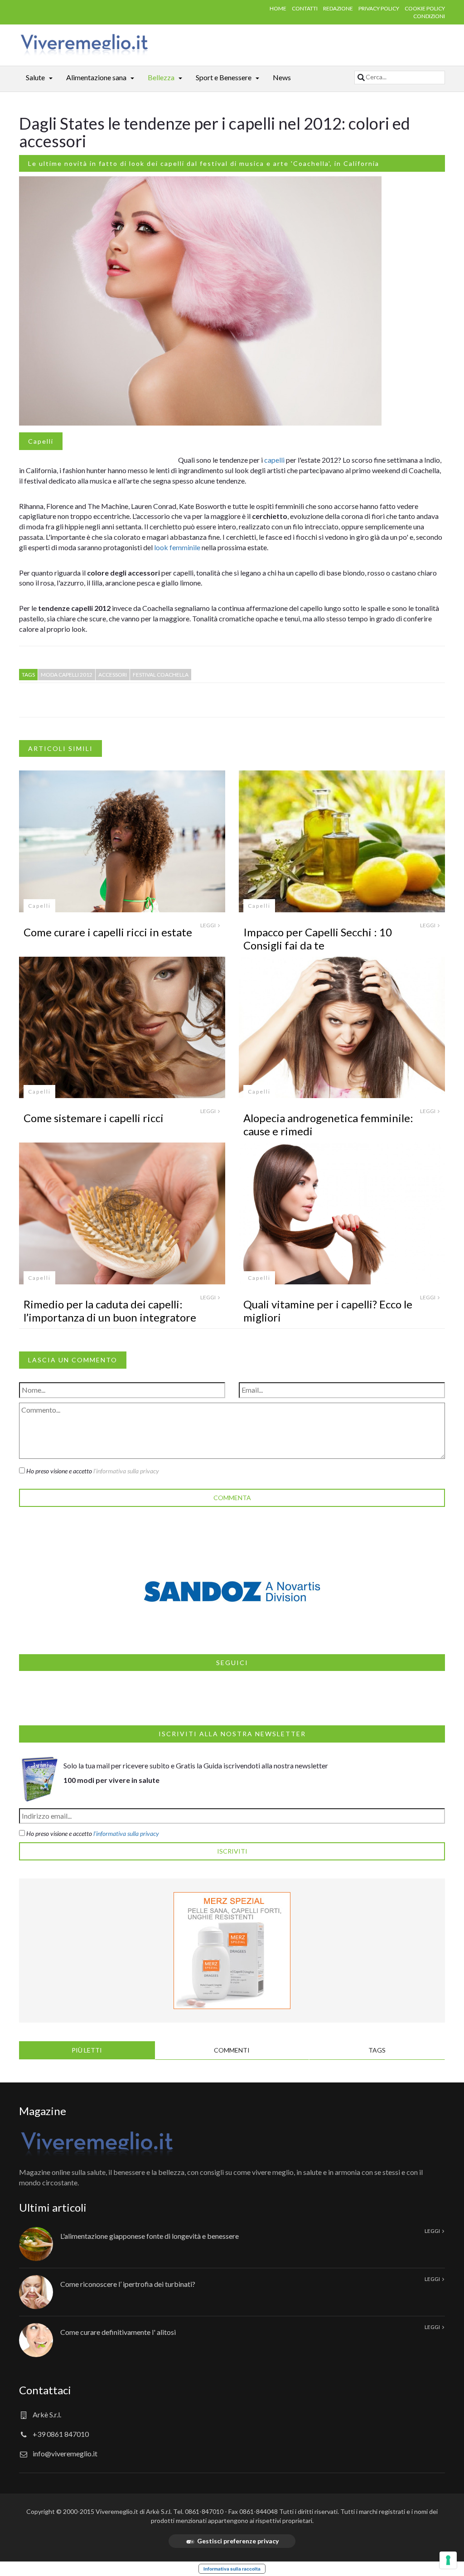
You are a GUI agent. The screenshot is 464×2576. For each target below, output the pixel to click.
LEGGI (208, 925)
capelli (274, 460)
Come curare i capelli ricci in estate (108, 932)
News (282, 77)
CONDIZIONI (429, 16)
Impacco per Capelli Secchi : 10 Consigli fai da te (318, 939)
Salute (35, 77)
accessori (113, 675)
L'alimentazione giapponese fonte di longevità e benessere (150, 2236)
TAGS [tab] (377, 2050)
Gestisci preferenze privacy (238, 2541)
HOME (278, 8)
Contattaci (45, 2390)
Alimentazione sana (96, 77)
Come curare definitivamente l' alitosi (118, 2332)
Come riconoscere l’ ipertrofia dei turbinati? (128, 2284)
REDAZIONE (338, 8)
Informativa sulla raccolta (232, 2569)
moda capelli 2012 (67, 675)
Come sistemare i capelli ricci (94, 1118)
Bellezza (161, 77)
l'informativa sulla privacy (126, 1833)
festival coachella (161, 675)
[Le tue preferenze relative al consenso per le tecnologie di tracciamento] (448, 2560)
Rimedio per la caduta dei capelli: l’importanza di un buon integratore (110, 1311)
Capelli (41, 441)
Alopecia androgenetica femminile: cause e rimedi (328, 1124)
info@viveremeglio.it (65, 2453)
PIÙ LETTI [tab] (87, 2050)
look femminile (177, 547)
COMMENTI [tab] (232, 2050)
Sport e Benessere (224, 77)
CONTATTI (305, 8)
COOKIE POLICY (425, 8)
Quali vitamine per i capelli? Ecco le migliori (328, 1311)
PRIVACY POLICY (379, 8)
